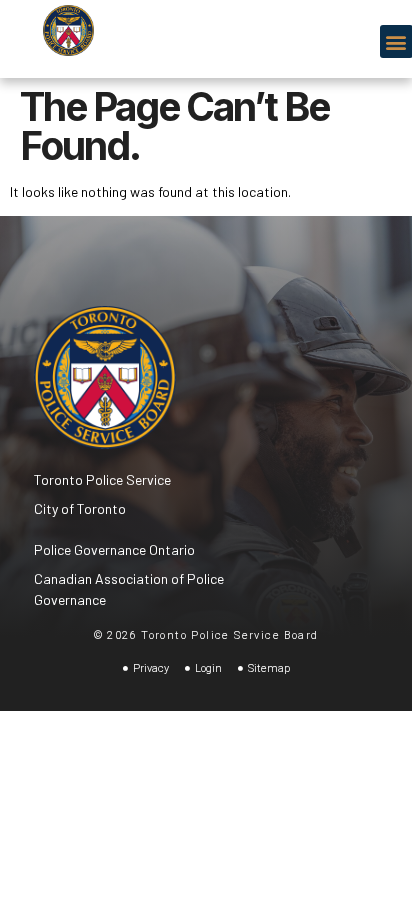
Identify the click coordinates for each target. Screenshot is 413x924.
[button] (396, 41)
